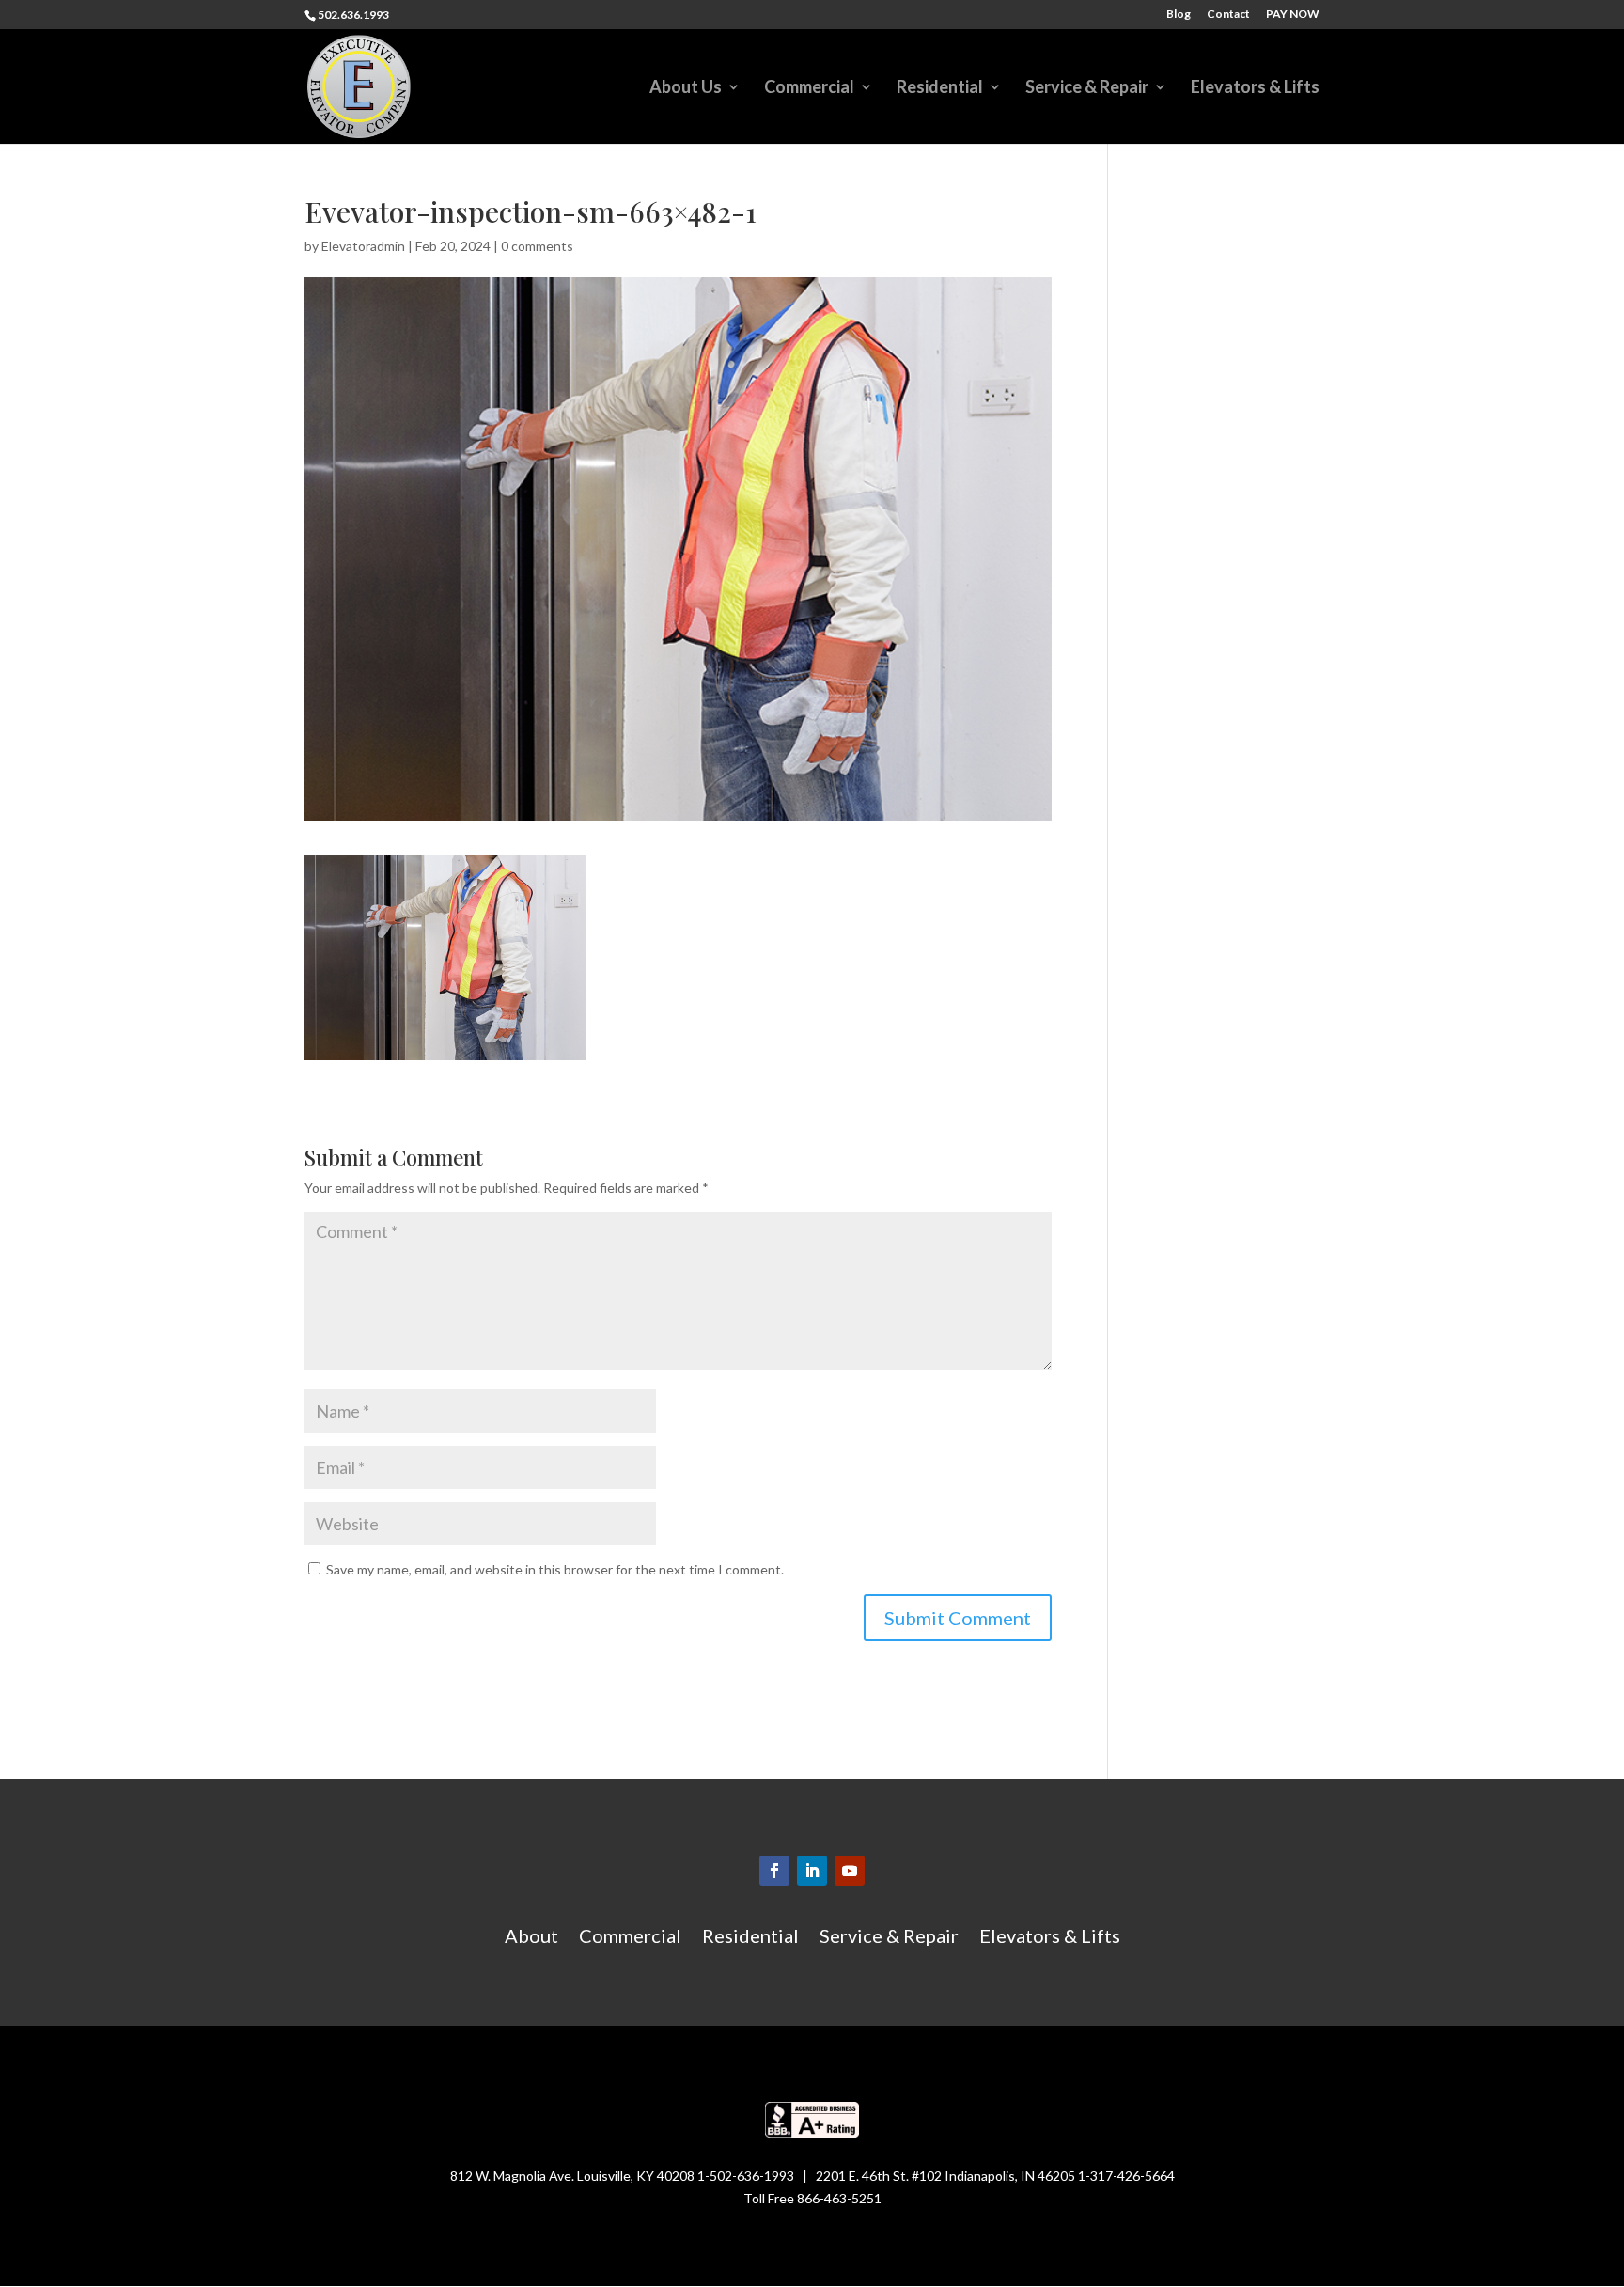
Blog (1179, 15)
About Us (686, 88)
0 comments (537, 246)
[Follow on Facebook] (774, 1871)
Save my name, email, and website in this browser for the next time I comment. (555, 1569)
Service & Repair (1087, 88)
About (531, 1938)
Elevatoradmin (363, 246)
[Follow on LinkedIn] (812, 1871)
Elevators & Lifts (1255, 88)
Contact (1228, 15)
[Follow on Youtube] (850, 1871)
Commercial (809, 88)
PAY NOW (1293, 15)
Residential (940, 88)
